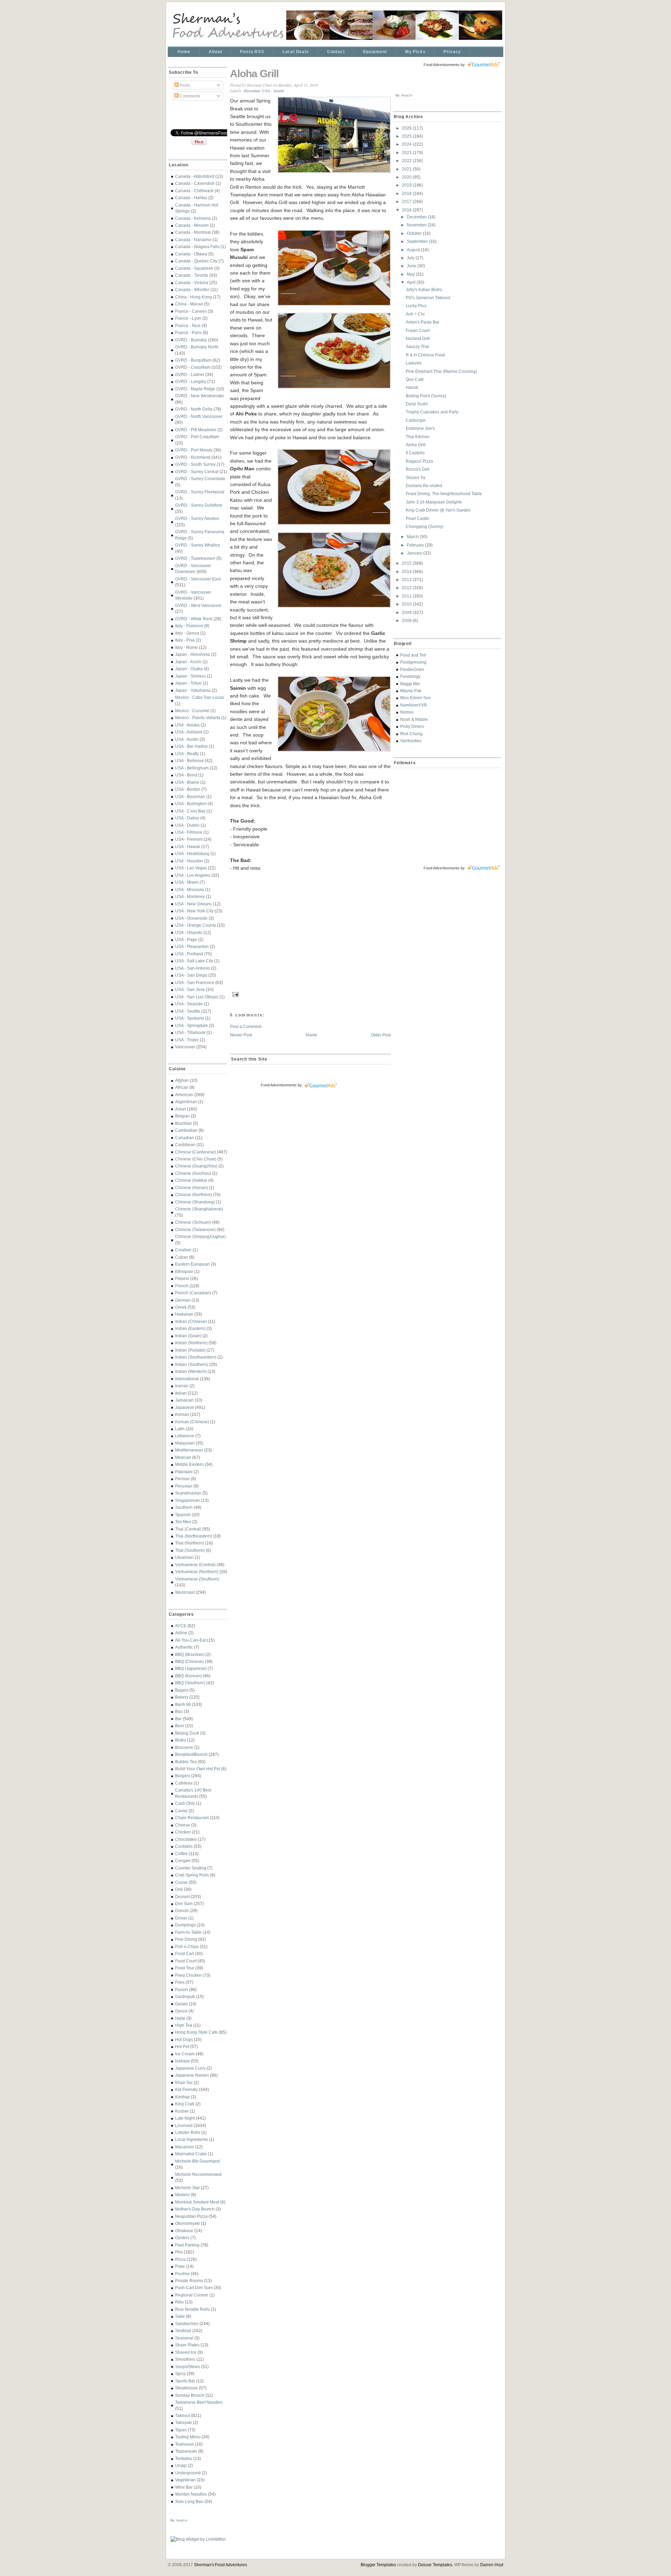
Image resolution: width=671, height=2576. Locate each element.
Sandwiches (187, 2324)
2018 (407, 193)
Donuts (182, 1911)
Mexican (183, 1457)
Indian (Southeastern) (196, 1357)
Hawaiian (184, 1314)
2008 (407, 620)
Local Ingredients (192, 2139)
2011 (407, 596)
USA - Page (186, 939)
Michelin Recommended (198, 2174)
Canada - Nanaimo (193, 240)
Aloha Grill (254, 74)
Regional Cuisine (192, 2295)
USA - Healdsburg (192, 853)
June (412, 266)
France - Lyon (188, 318)
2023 (407, 153)
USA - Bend (186, 775)
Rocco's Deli (418, 469)
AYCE (181, 1626)
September (418, 241)
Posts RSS (252, 52)
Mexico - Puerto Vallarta (198, 718)
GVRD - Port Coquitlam (197, 437)
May (411, 274)
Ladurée (414, 363)
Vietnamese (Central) (195, 1565)
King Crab (185, 2104)
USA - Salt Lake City (194, 961)
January (415, 553)
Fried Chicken (188, 1975)
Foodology (410, 676)
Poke (180, 2266)
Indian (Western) (191, 1371)
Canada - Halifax (191, 198)
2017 (407, 201)
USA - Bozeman (190, 797)
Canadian (185, 1138)
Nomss (407, 712)
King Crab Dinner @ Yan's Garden (438, 510)
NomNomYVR (414, 705)
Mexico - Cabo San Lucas (200, 697)
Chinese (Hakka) (191, 1180)
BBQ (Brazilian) (190, 1654)
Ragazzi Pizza (419, 461)
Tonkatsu (184, 2458)
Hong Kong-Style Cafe (196, 2032)
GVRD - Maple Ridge (195, 389)
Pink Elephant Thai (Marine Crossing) (441, 371)
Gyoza (181, 2011)
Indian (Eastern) (190, 1328)
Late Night (185, 2118)
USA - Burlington (191, 804)
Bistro (181, 1740)
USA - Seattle (188, 1011)
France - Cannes (191, 311)
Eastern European (192, 1264)
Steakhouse (186, 2388)
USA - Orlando (189, 932)
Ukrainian (184, 1557)
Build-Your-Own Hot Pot (198, 1769)
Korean (182, 1414)
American (184, 1095)
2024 (407, 144)
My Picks (415, 52)
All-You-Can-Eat (190, 1640)
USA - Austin (187, 739)
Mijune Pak (411, 691)
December (417, 217)
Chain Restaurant (192, 1818)
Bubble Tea (186, 1762)
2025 (407, 136)
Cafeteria (184, 1783)
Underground (188, 2473)
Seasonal (184, 2338)
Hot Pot (182, 2046)
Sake (180, 2316)
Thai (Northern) (190, 1543)
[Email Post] (235, 993)
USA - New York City (194, 911)
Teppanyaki (186, 2451)
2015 (407, 563)
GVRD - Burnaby (191, 340)
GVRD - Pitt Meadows (196, 430)
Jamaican (184, 1400)
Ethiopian (184, 1271)
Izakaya (182, 2061)
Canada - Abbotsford (195, 176)
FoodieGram (412, 669)
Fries (180, 1982)
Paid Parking (187, 2245)
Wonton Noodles (191, 2494)
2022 (407, 161)
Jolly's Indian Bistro (424, 290)
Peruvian (184, 1486)
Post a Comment (246, 1026)
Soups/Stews (187, 2367)
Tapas (181, 2430)
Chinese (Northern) (193, 1195)
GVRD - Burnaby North (197, 347)
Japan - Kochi (188, 662)
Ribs (179, 2302)
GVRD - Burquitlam (193, 360)
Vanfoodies (411, 741)
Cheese (183, 1825)
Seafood (183, 2331)
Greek (181, 1307)
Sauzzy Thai (417, 346)
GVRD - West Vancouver (198, 605)
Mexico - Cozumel (192, 711)
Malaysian (185, 1443)
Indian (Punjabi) (190, 1350)
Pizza (180, 2259)
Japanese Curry (190, 2068)
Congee (183, 1861)
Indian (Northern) (191, 1343)
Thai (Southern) (190, 1550)
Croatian (183, 1250)
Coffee (181, 1854)
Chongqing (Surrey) (425, 526)
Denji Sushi (417, 404)
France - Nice (188, 325)
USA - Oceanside (191, 918)
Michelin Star (187, 2188)
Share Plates (187, 2345)
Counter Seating (191, 1868)
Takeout (183, 2415)
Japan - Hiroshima (193, 654)
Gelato (181, 2004)
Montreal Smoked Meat (197, 2202)
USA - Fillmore (189, 832)
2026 (407, 128)
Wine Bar (184, 2487)
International (187, 1379)
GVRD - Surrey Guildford (199, 505)
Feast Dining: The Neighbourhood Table (444, 494)
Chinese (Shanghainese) (199, 1209)
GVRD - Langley (191, 381)
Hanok (412, 387)
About (215, 52)
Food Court (186, 1961)
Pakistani (184, 1472)
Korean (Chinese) (192, 1422)
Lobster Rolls (188, 2132)
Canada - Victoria (192, 283)
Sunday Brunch (190, 2395)
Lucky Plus (416, 306)
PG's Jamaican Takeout (428, 298)
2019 (407, 185)
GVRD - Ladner (190, 374)
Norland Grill (418, 338)
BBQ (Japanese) (191, 1668)
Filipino (182, 1278)
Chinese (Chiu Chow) (196, 1159)
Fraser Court (418, 330)
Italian (181, 1393)
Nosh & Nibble (414, 719)
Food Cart (185, 1953)
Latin (180, 1429)
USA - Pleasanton (192, 946)
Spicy (180, 2374)
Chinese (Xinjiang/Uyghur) (200, 1236)
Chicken (183, 1832)
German (183, 1300)
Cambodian (186, 1130)
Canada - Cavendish (195, 183)
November (417, 225)
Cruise (181, 1882)
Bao (179, 1711)
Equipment (375, 52)
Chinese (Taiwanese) (195, 1229)
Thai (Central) (188, 1529)
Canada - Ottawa (191, 254)
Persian (182, 1479)
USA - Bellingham (192, 768)
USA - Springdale (192, 1025)
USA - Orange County (196, 925)
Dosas (181, 1918)
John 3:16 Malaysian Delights (434, 502)
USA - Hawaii (188, 846)
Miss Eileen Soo (416, 698)
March (413, 537)
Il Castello (415, 453)
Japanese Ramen (192, 2075)
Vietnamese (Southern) (197, 1579)
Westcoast (185, 1592)
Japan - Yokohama (193, 690)
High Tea (184, 2025)
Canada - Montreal (193, 232)
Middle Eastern (189, 1464)
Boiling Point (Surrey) (426, 396)
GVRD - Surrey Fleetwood (200, 492)
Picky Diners (412, 726)
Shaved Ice (186, 2352)
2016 (407, 210)
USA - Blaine (187, 782)
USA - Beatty (187, 754)
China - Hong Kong (193, 297)
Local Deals (296, 52)
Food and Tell (413, 655)
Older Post (381, 1035)
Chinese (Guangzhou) (196, 1166)
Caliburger (416, 420)
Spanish (183, 1515)
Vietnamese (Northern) (197, 1572)
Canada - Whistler (192, 290)
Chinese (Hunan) (192, 1188)
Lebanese (185, 1436)
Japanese (185, 1407)
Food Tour (185, 1968)
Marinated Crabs (191, 2154)
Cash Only (185, 1803)
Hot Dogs (184, 2039)
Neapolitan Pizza (191, 2216)
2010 (407, 604)
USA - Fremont (189, 839)
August (414, 250)
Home (184, 52)
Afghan (182, 1080)
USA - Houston (189, 861)
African (182, 1087)
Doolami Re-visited (424, 486)
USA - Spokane (190, 1018)
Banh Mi (183, 1704)
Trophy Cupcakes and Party (432, 412)
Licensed (184, 2125)
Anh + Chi (415, 314)
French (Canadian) (193, 1293)
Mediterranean (189, 1450)
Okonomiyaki (187, 2223)
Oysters (182, 2238)
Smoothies (185, 2359)
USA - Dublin (187, 825)
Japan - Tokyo (188, 683)
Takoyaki (183, 2422)
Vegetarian (185, 2480)
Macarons (185, 2147)
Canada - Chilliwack (194, 191)
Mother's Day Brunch (195, 2209)
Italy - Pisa (185, 640)
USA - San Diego (191, 975)
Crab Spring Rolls (192, 1875)
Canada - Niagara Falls (197, 247)
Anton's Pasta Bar (423, 322)
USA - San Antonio (193, 968)
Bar (178, 1719)
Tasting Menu (188, 2437)
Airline (181, 1633)
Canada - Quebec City (196, 261)
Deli (179, 1889)
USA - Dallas (187, 818)
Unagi (181, 2465)
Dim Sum (184, 1904)
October (415, 233)
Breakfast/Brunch (191, 1754)
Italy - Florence (189, 626)
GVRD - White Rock (194, 619)
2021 (407, 169)
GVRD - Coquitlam (193, 367)
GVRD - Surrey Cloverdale (200, 479)
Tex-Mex (183, 1522)
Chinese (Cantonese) (196, 1152)
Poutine (182, 2274)
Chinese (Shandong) (195, 1202)
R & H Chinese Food (425, 355)
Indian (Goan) (188, 1336)
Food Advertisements (279, 1085)
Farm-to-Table (188, 1932)
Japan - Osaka (189, 669)
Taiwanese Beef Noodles (199, 2402)
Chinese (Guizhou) (193, 1173)
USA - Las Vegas (191, 868)
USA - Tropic (187, 1040)
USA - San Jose (190, 989)
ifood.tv (182, 2520)
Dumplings (185, 1925)
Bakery (182, 1697)
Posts (184, 85)
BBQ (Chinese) (189, 1661)
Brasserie (184, 1747)
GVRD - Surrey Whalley (197, 545)
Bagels (182, 1690)
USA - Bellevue (189, 761)
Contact (336, 52)
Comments (189, 96)
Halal (180, 2018)
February (416, 545)
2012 (407, 588)
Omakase (184, 2231)
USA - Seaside (189, 1004)
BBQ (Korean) (188, 1676)
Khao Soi (184, 2082)
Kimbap (182, 2097)
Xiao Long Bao (189, 2501)
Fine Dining (186, 1939)
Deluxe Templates (435, 2565)
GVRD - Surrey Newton (197, 518)
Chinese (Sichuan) (193, 1222)
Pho (179, 2252)
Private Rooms (189, 2281)
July (411, 258)
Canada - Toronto (192, 275)
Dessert (182, 1897)
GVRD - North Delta (194, 409)
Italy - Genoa (187, 633)
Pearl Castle (417, 518)
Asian (181, 1109)
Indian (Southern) (192, 1364)
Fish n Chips (187, 1947)
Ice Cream (185, 2054)
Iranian (182, 1386)
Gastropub (185, 1996)
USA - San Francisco (195, 982)
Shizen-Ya (416, 477)
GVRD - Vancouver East (198, 579)
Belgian (182, 1116)
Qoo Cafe (415, 379)
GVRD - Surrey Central (197, 472)
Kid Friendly (186, 2089)
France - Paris (188, 332)
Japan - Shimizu (190, 676)
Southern (184, 1507)
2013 (407, 580)
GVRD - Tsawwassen (195, 558)
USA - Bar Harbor (192, 746)
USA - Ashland (189, 732)
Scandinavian (188, 1493)
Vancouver (185, 1047)
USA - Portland (189, 954)
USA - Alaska (187, 725)
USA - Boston (188, 789)
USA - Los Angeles (193, 875)
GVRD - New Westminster (200, 396)
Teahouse (185, 2444)
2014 (407, 571)
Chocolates (186, 1839)
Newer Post (241, 1035)
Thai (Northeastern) (194, 1536)
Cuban (182, 1257)
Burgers (183, 1776)
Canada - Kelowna (193, 218)
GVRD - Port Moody (194, 450)
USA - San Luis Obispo (197, 997)
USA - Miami (187, 882)
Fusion (182, 1989)
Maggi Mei (410, 684)
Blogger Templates (378, 2565)
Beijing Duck (187, 1733)
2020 (407, 177)
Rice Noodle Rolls (192, 2309)
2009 (407, 612)
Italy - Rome (186, 647)
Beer (180, 1726)
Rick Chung (411, 734)
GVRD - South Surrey (195, 464)
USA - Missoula (190, 889)
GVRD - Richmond (193, 457)
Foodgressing (413, 662)
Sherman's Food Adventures (221, 2565)
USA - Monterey (190, 896)
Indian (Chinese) (191, 1321)
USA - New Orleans (193, 904)
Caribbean (185, 1145)
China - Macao (189, 304)
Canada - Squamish (194, 268)
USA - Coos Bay (190, 811)
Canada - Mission (192, 225)
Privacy (452, 52)
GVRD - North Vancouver (199, 416)
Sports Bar (185, 2381)
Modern (182, 2195)
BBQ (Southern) (190, 1683)
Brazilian (183, 1123)
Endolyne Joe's (420, 428)
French (182, 1286)
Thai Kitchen (418, 437)
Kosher (182, 2111)
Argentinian (186, 1102)
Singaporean (187, 1500)
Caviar (181, 1811)
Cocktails (184, 1846)
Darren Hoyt (492, 2565)
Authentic (184, 1647)
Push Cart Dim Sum (194, 2288)
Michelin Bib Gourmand (197, 2161)
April (412, 282)
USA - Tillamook (190, 1032)
